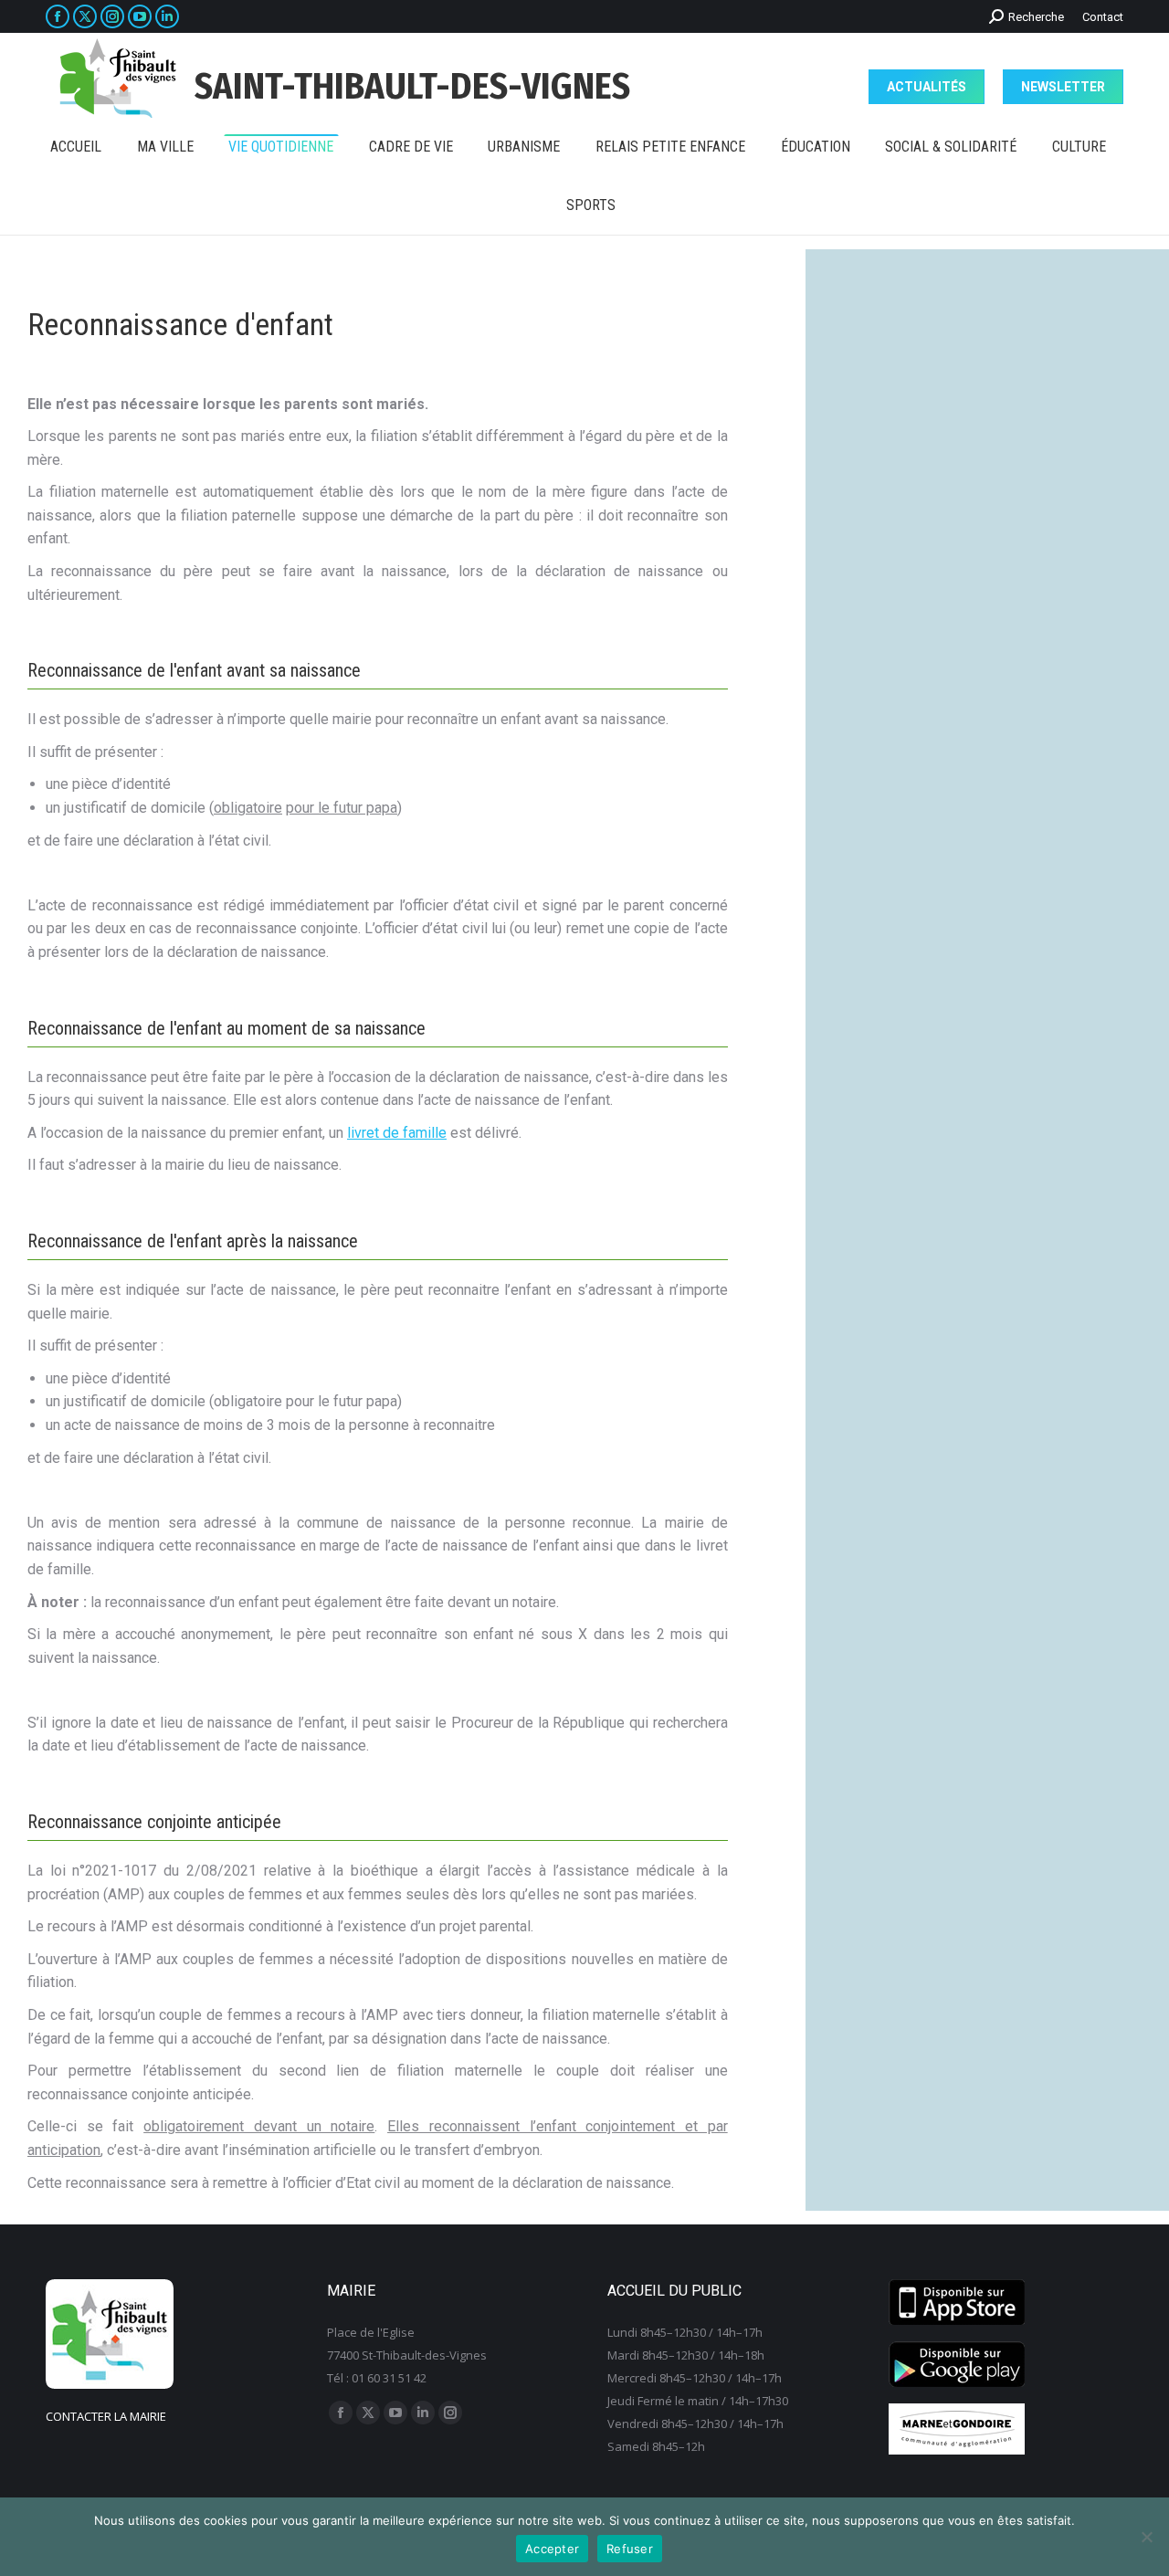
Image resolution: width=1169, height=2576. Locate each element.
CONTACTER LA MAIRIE (106, 2416)
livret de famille (397, 1133)
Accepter (552, 2549)
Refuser (630, 2549)
